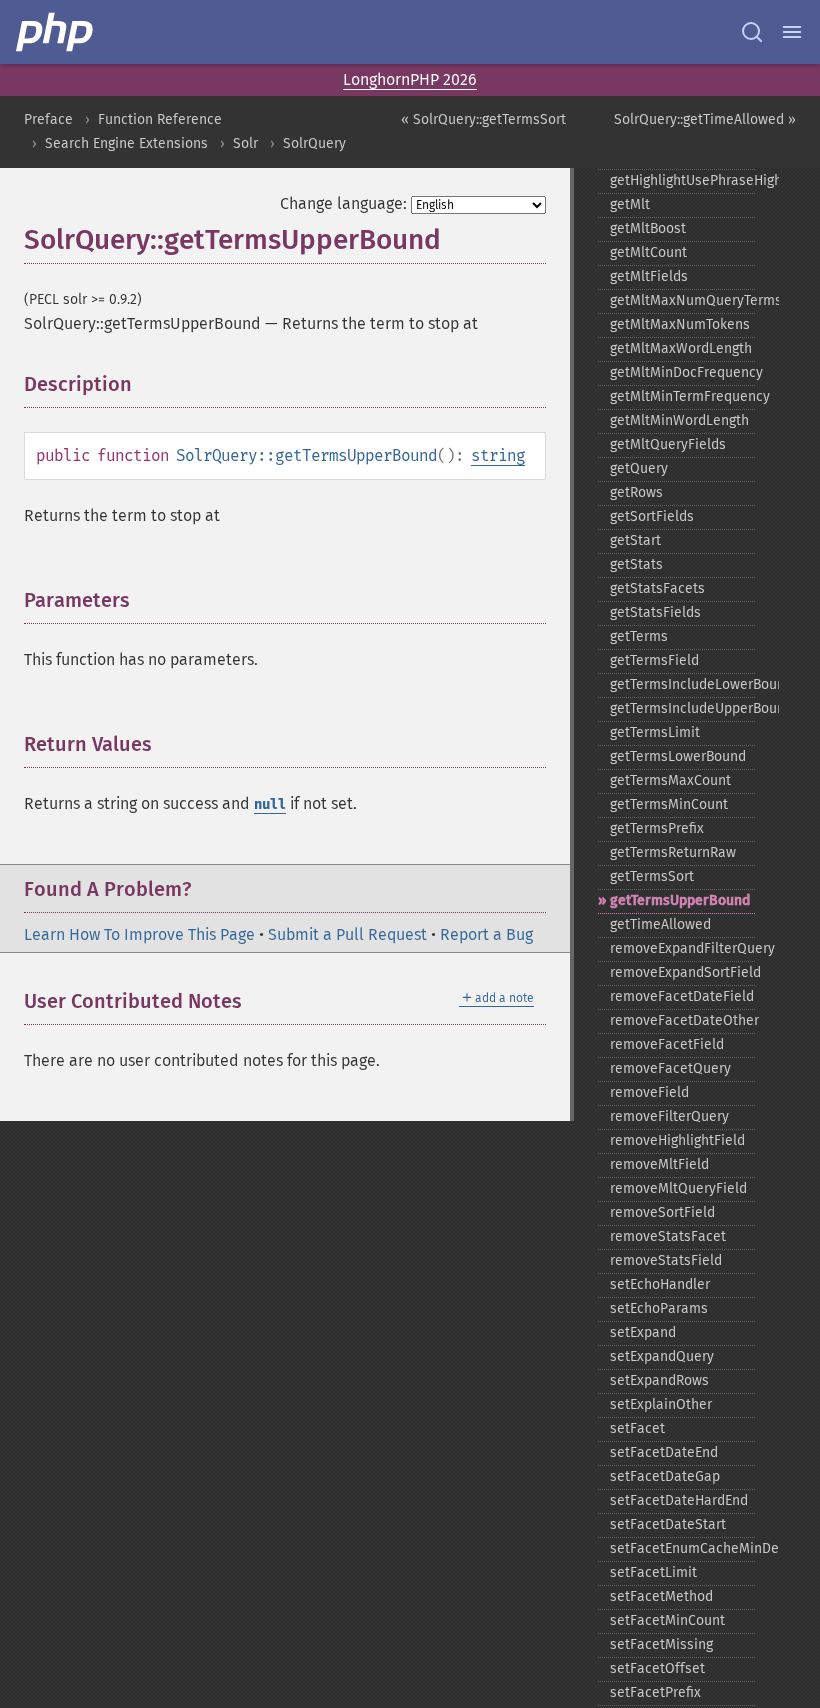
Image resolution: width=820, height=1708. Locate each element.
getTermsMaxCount (670, 780)
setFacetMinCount (667, 1620)
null (270, 804)
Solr (245, 143)
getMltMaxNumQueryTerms (682, 300)
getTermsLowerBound (678, 756)
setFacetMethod (661, 1596)
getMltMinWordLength (679, 420)
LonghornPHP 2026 (410, 79)
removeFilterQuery (669, 1116)
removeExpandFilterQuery (682, 948)
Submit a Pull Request (347, 934)
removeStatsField (666, 1260)
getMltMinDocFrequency (682, 372)
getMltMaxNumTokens (680, 324)
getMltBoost (648, 228)
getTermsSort (652, 876)
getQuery (639, 468)
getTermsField (654, 660)
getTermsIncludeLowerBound (682, 684)
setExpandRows (659, 1380)
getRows (636, 492)
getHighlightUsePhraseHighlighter (682, 180)
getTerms (639, 636)
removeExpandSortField (682, 972)
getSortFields (652, 516)
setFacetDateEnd (664, 1452)
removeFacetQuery (670, 1068)
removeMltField (659, 1164)
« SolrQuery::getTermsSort (483, 119)
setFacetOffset (657, 1668)
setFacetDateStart (668, 1524)
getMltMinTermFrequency (682, 396)
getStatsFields (655, 612)
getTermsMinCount (669, 804)
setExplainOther (661, 1404)
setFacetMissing (661, 1644)
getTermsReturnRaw (673, 852)
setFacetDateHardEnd (679, 1500)
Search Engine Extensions (126, 143)
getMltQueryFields (668, 444)
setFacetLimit (653, 1572)
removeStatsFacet (668, 1236)
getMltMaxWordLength (681, 348)
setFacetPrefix (655, 1692)
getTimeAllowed (660, 924)
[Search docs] (752, 32)
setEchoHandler (660, 1284)
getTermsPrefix (657, 828)
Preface (48, 119)
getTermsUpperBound (680, 900)
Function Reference (160, 119)
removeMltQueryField (678, 1188)
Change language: (343, 203)
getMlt (630, 204)
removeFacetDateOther (682, 1020)
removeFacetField (667, 1044)
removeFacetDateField (682, 996)
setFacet (637, 1428)
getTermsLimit (655, 732)
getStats (636, 564)
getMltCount (648, 252)
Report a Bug (486, 934)
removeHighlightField (677, 1140)
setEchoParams (659, 1308)
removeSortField (662, 1212)
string (498, 455)
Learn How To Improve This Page (139, 934)
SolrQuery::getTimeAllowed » (705, 119)
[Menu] (792, 32)
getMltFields (649, 276)
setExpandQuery (662, 1356)
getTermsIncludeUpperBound (682, 708)
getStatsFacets (657, 588)
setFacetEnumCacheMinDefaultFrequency (682, 1548)
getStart (635, 540)
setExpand (643, 1332)
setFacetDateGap (665, 1476)
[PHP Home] (56, 32)
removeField (649, 1092)
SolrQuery (314, 143)
